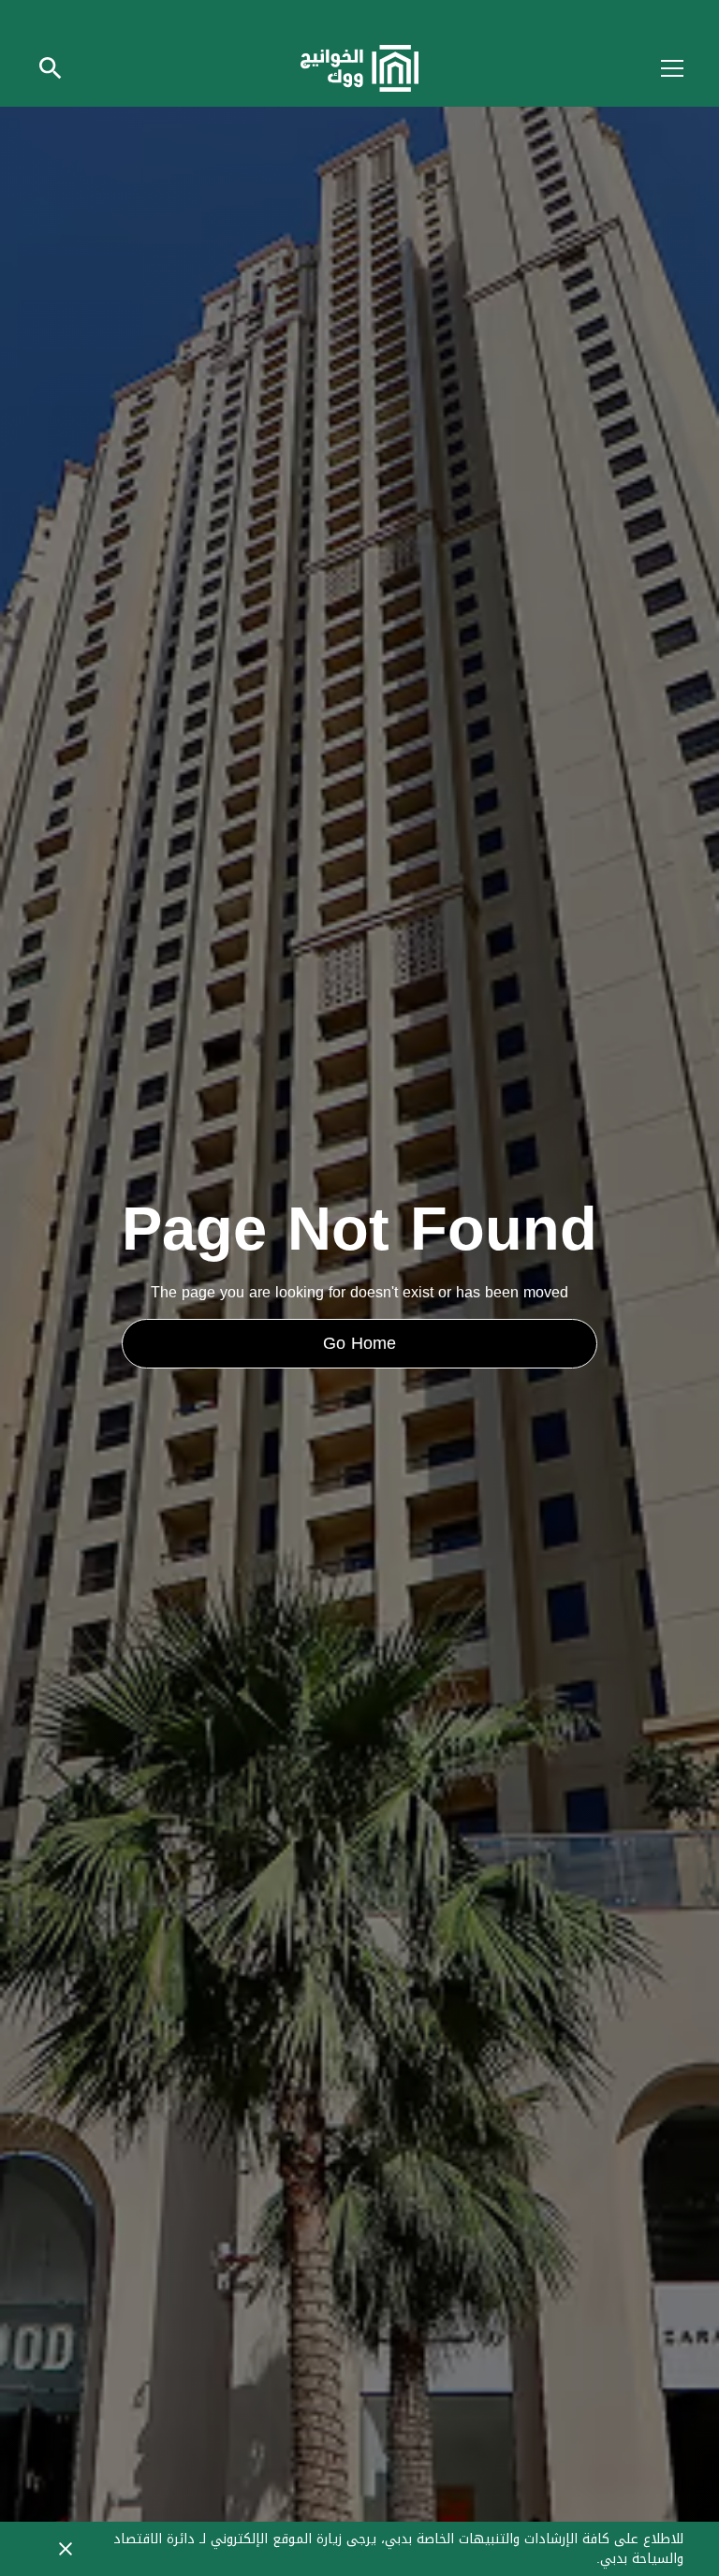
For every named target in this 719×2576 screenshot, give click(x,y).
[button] (661, 68)
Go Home (359, 1343)
